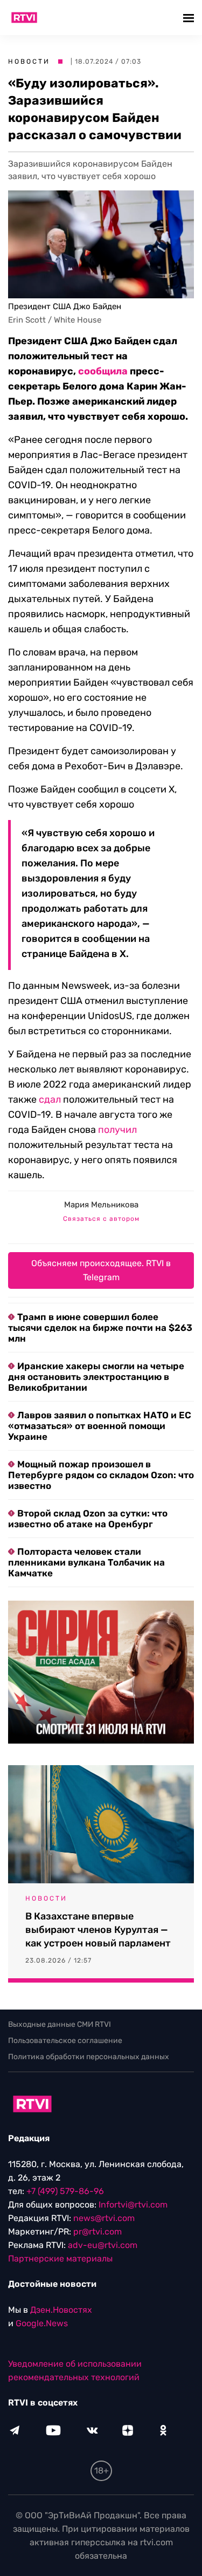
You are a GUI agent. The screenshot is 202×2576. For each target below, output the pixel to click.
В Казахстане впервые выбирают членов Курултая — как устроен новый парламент (98, 1930)
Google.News (42, 2323)
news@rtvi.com (104, 2218)
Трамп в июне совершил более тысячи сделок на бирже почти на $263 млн (100, 1328)
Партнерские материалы (60, 2259)
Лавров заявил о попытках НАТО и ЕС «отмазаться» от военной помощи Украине (100, 1426)
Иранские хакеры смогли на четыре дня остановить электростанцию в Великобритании (96, 1377)
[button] (190, 18)
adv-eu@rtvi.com (103, 2245)
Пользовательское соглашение (65, 2041)
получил (117, 1130)
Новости (29, 62)
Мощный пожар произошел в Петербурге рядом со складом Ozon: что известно (101, 1475)
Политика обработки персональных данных (89, 2057)
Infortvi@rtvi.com (133, 2205)
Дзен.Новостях (61, 2310)
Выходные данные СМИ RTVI (60, 2024)
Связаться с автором (101, 1219)
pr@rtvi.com (97, 2232)
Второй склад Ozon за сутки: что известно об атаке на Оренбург (88, 1519)
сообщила (103, 371)
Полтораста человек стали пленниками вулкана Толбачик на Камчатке (86, 1562)
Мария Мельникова (101, 1205)
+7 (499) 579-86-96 (65, 2191)
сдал (50, 1099)
